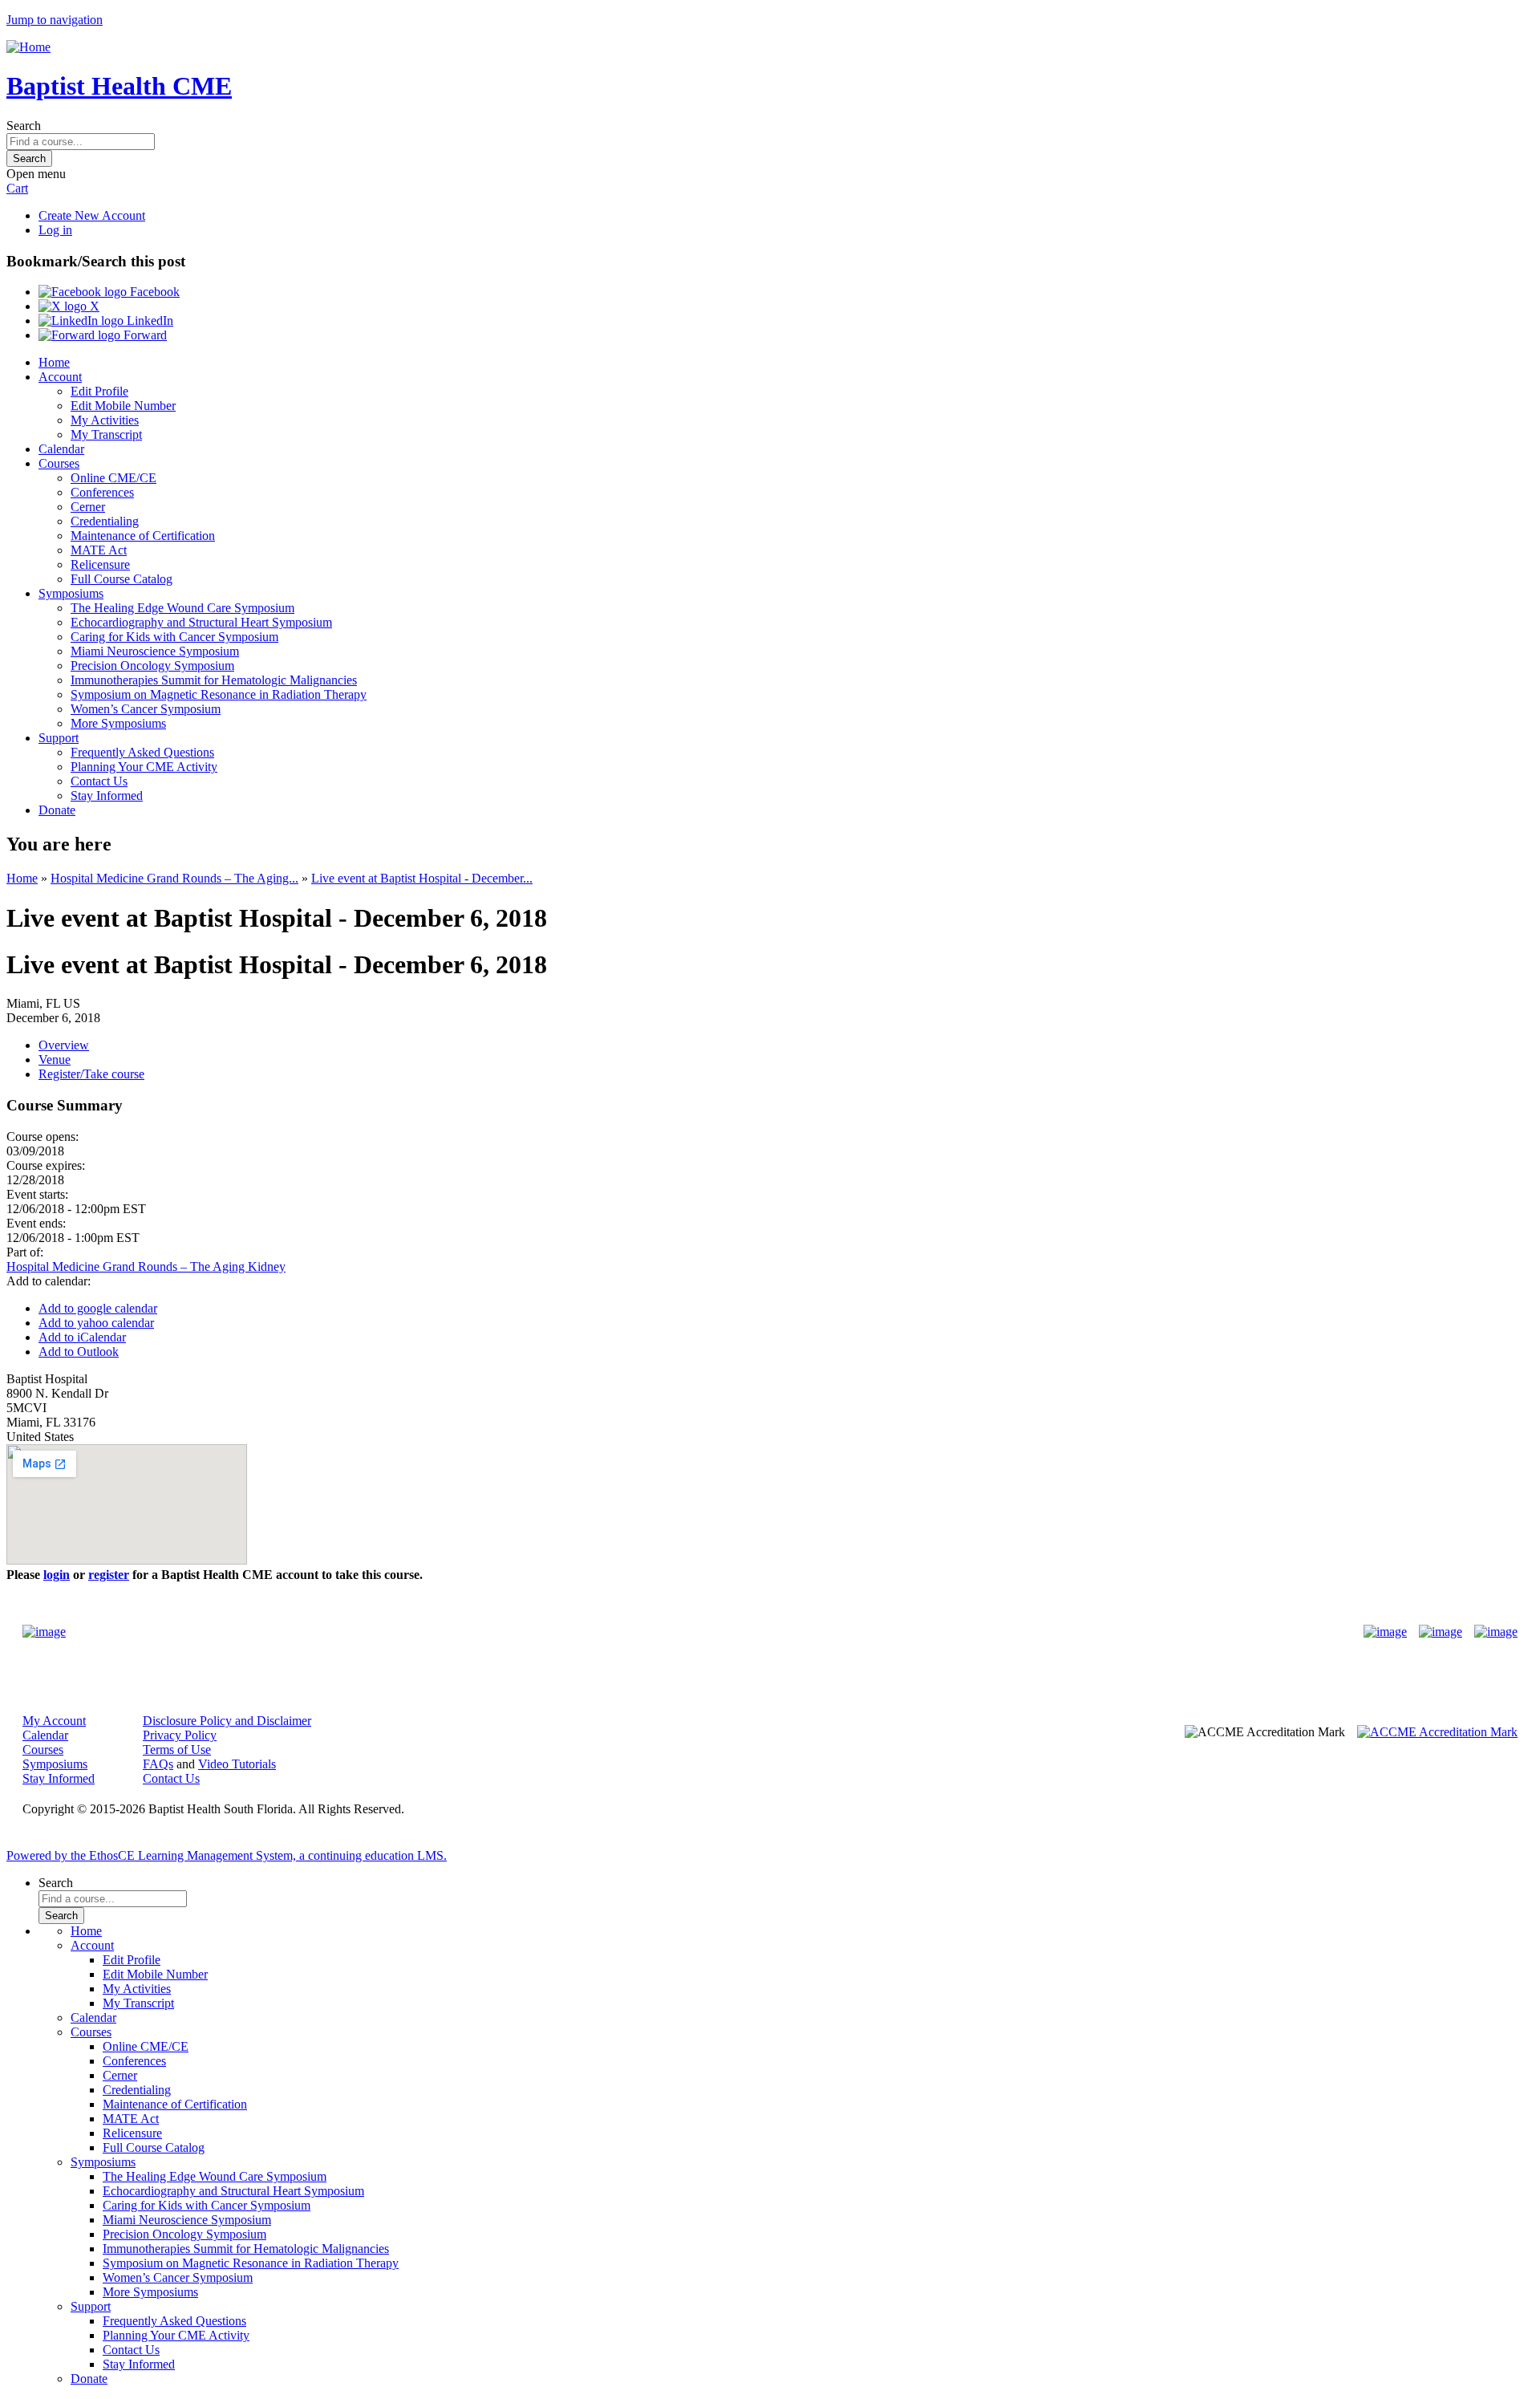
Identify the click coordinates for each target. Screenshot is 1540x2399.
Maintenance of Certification (143, 536)
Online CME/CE (113, 478)
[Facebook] (1385, 1632)
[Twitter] (1441, 1632)
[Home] (28, 47)
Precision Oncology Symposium (152, 666)
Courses (59, 463)
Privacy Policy (180, 1735)
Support (59, 738)
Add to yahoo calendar (96, 1323)
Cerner (88, 507)
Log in (55, 230)
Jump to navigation (55, 20)
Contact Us (99, 781)
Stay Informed (107, 796)
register (109, 1575)
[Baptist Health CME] (44, 1632)
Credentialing (105, 521)
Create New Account (92, 215)
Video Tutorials (237, 1764)
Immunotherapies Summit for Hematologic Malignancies (214, 680)
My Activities (105, 420)
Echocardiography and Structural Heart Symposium (201, 622)
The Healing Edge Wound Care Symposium (182, 608)
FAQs (158, 1764)
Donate (57, 810)
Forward (144, 335)
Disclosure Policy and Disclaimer (227, 1721)
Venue (55, 1059)
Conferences (102, 492)
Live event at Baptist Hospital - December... (422, 878)
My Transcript (106, 434)
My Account (54, 1721)
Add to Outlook (79, 1352)
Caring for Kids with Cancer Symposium (174, 637)
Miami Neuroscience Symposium (155, 651)
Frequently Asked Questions (142, 752)
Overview (64, 1045)
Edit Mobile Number (123, 406)
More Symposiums (118, 723)
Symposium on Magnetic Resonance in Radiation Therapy (219, 694)
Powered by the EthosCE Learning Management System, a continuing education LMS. (227, 1855)
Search (24, 126)
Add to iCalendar (82, 1337)
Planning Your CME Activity (144, 767)
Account (60, 377)
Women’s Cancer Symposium (146, 709)
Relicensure (100, 564)
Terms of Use (177, 1750)
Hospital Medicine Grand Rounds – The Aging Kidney (146, 1266)
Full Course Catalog (122, 579)
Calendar (61, 449)
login (57, 1575)
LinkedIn (148, 321)
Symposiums (71, 593)
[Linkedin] (1496, 1632)
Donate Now (720, 1632)
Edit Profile (99, 391)
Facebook (153, 292)
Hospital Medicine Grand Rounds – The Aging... (174, 878)
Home (54, 362)
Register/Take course (91, 1074)
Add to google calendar (98, 1308)
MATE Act (99, 550)
